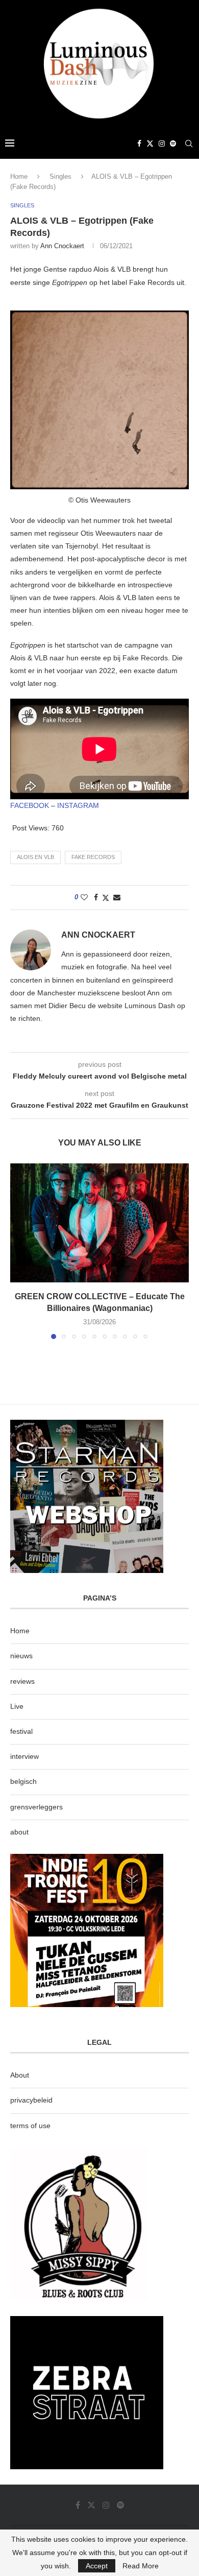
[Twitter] (150, 144)
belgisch (23, 1781)
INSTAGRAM (78, 805)
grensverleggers (36, 1807)
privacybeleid (31, 2100)
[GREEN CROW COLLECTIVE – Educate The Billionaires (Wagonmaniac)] (99, 1223)
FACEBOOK (30, 805)
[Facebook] (139, 144)
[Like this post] (84, 897)
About (20, 2075)
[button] (19, 1251)
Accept (97, 2566)
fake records (93, 857)
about (19, 1832)
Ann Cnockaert (62, 246)
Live (17, 1706)
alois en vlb (35, 857)
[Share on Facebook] (96, 897)
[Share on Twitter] (106, 898)
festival (21, 1731)
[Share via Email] (117, 897)
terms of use (30, 2126)
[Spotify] (173, 144)
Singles (60, 176)
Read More (141, 2566)
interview (24, 1756)
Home (19, 176)
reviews (22, 1681)
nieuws (21, 1656)
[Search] (189, 144)
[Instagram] (162, 144)
